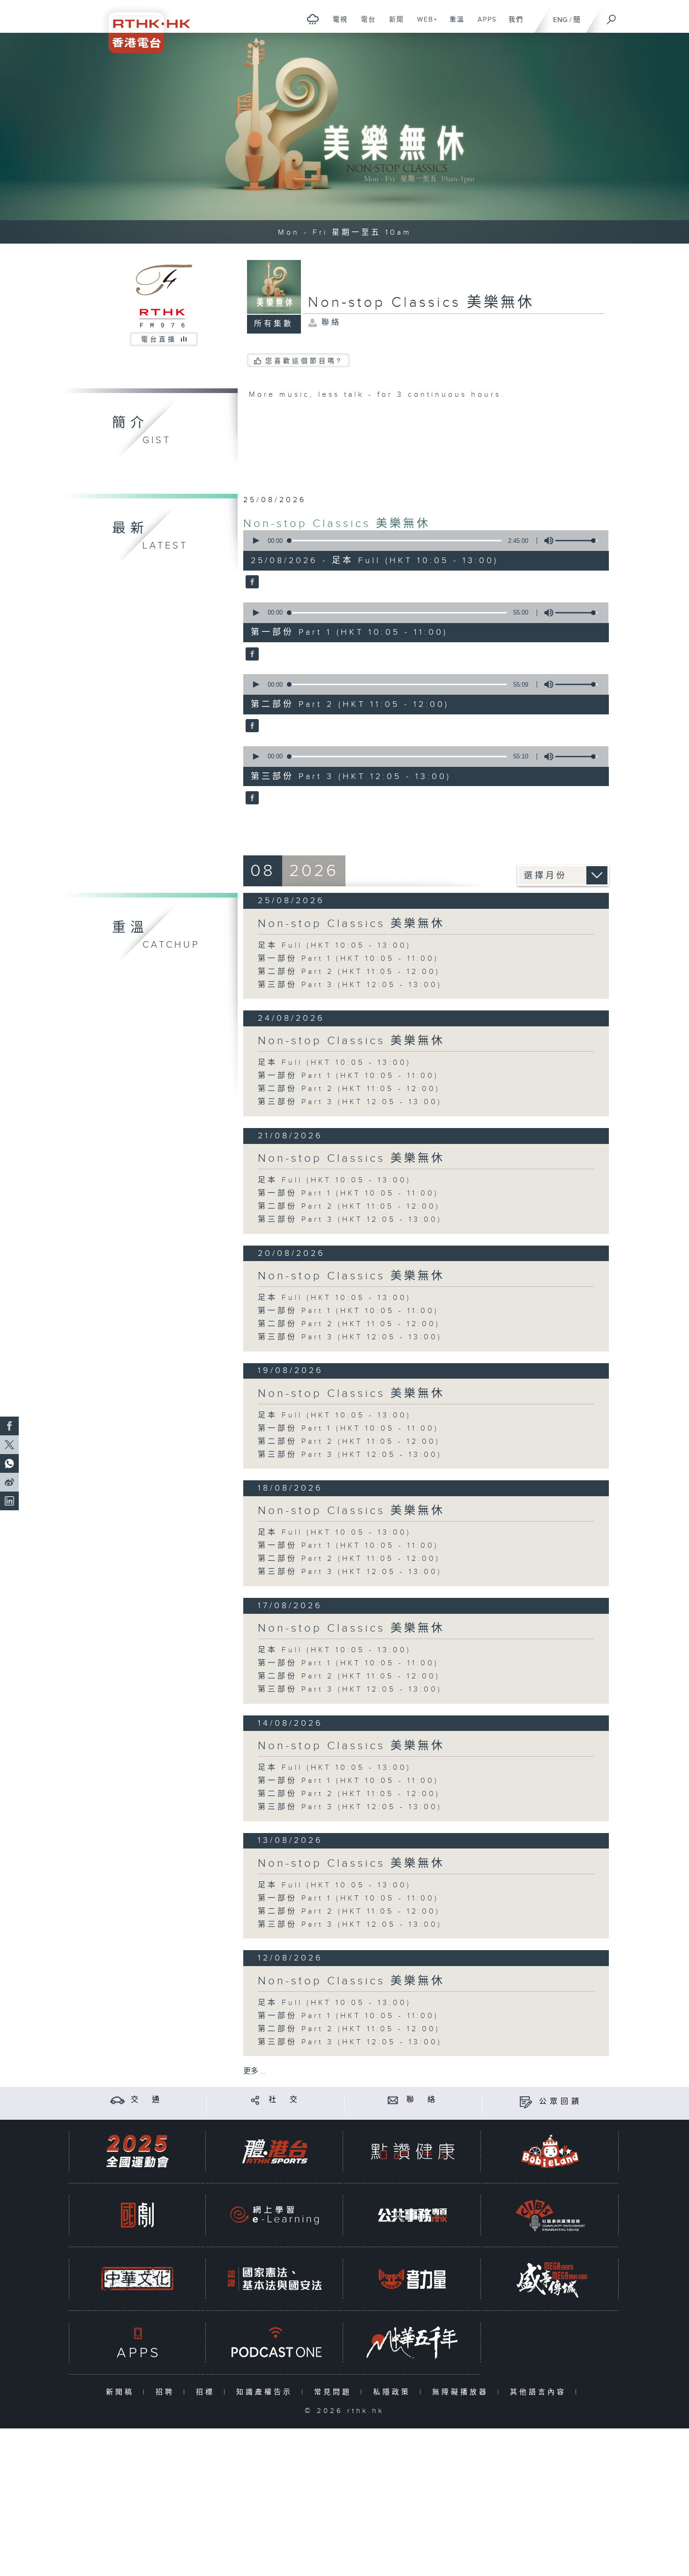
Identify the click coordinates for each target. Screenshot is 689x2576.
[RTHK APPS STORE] (137, 2342)
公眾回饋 (561, 2102)
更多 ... (255, 2071)
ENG (560, 20)
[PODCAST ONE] (275, 2342)
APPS (484, 24)
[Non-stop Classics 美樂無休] (251, 583)
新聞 (393, 24)
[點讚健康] (412, 2151)
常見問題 (335, 2392)
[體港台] (275, 2151)
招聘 (167, 2392)
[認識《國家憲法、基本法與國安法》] (275, 2279)
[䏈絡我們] (393, 2100)
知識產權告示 (266, 2392)
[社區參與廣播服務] (550, 2215)
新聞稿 (122, 2392)
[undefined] (313, 19)
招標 (207, 2392)
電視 (337, 24)
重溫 (453, 24)
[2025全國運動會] (137, 2151)
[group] (546, 541)
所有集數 (274, 324)
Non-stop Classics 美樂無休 (337, 524)
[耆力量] (412, 2279)
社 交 (285, 2100)
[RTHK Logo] (143, 26)
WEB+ (424, 24)
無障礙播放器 (462, 2392)
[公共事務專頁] (412, 2215)
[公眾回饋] (526, 2102)
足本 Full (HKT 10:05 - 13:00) (334, 946)
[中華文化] (137, 2279)
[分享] (255, 2100)
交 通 (147, 2100)
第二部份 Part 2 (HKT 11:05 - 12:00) (349, 972)
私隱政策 (394, 2392)
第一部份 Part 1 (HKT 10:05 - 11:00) (348, 959)
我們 (513, 24)
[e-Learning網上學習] (275, 2215)
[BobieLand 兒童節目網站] (550, 2151)
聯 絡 (422, 2100)
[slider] (577, 541)
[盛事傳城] (550, 2279)
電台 (365, 24)
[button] (255, 541)
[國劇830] (137, 2215)
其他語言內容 (540, 2392)
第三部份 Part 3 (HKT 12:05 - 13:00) (350, 985)
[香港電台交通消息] (117, 2100)
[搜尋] (612, 16)
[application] (422, 541)
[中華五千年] (412, 2342)
